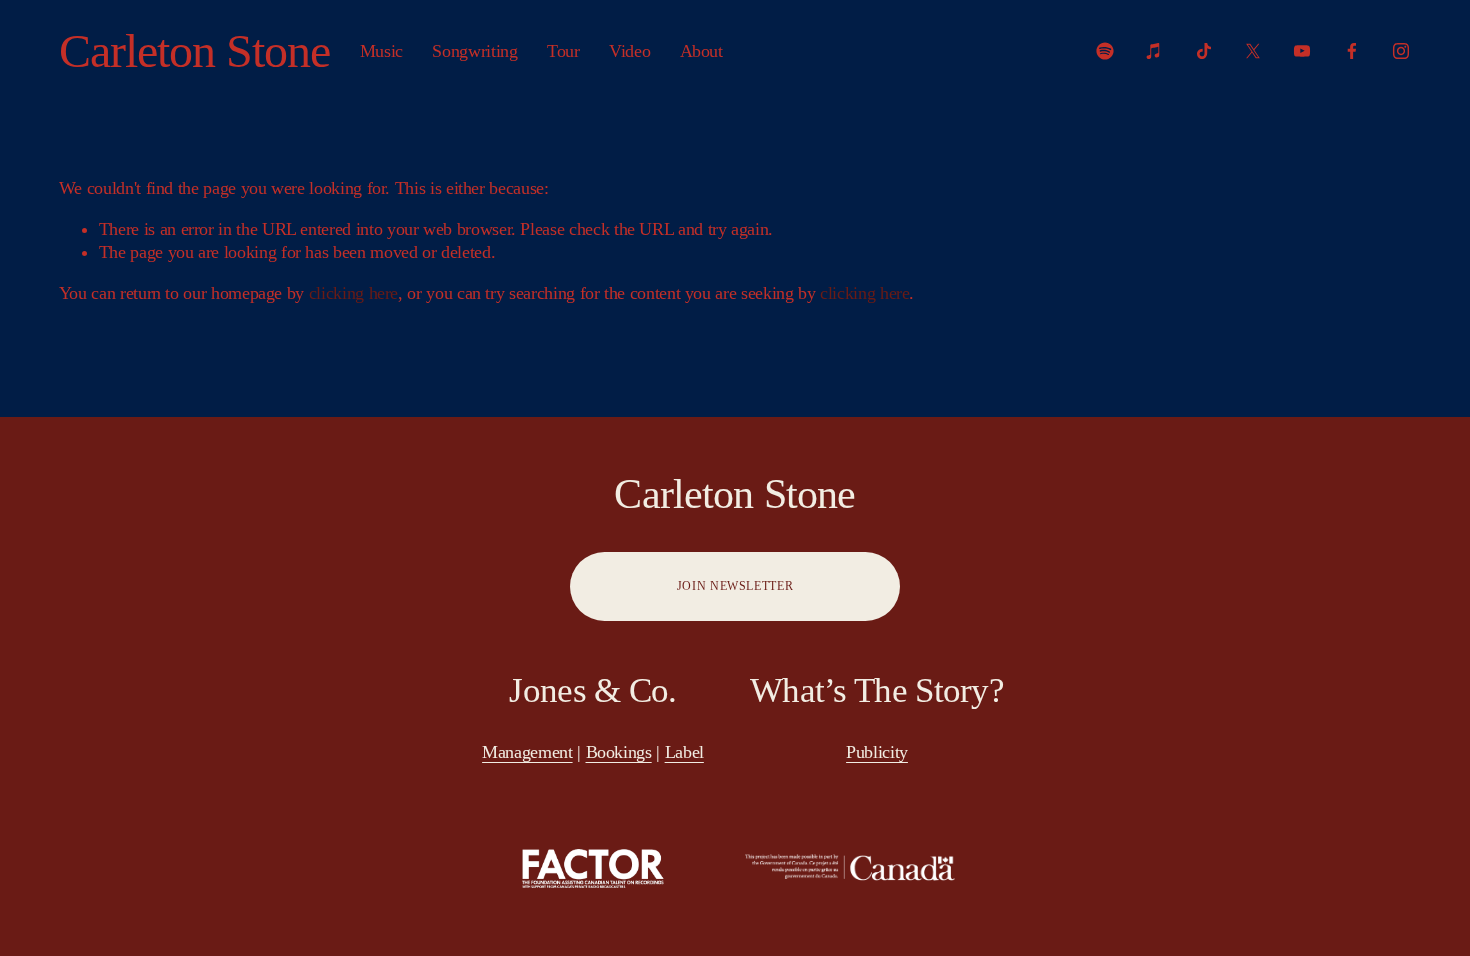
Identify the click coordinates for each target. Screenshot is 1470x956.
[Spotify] (1105, 51)
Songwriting (474, 51)
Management (527, 752)
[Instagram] (1401, 51)
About (701, 51)
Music (381, 51)
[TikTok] (1204, 51)
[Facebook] (1352, 51)
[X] (1253, 51)
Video (629, 51)
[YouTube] (1302, 51)
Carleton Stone (195, 50)
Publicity (877, 752)
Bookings (619, 752)
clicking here (353, 293)
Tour (563, 51)
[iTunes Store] (1154, 51)
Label (684, 752)
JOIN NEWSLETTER (735, 586)
